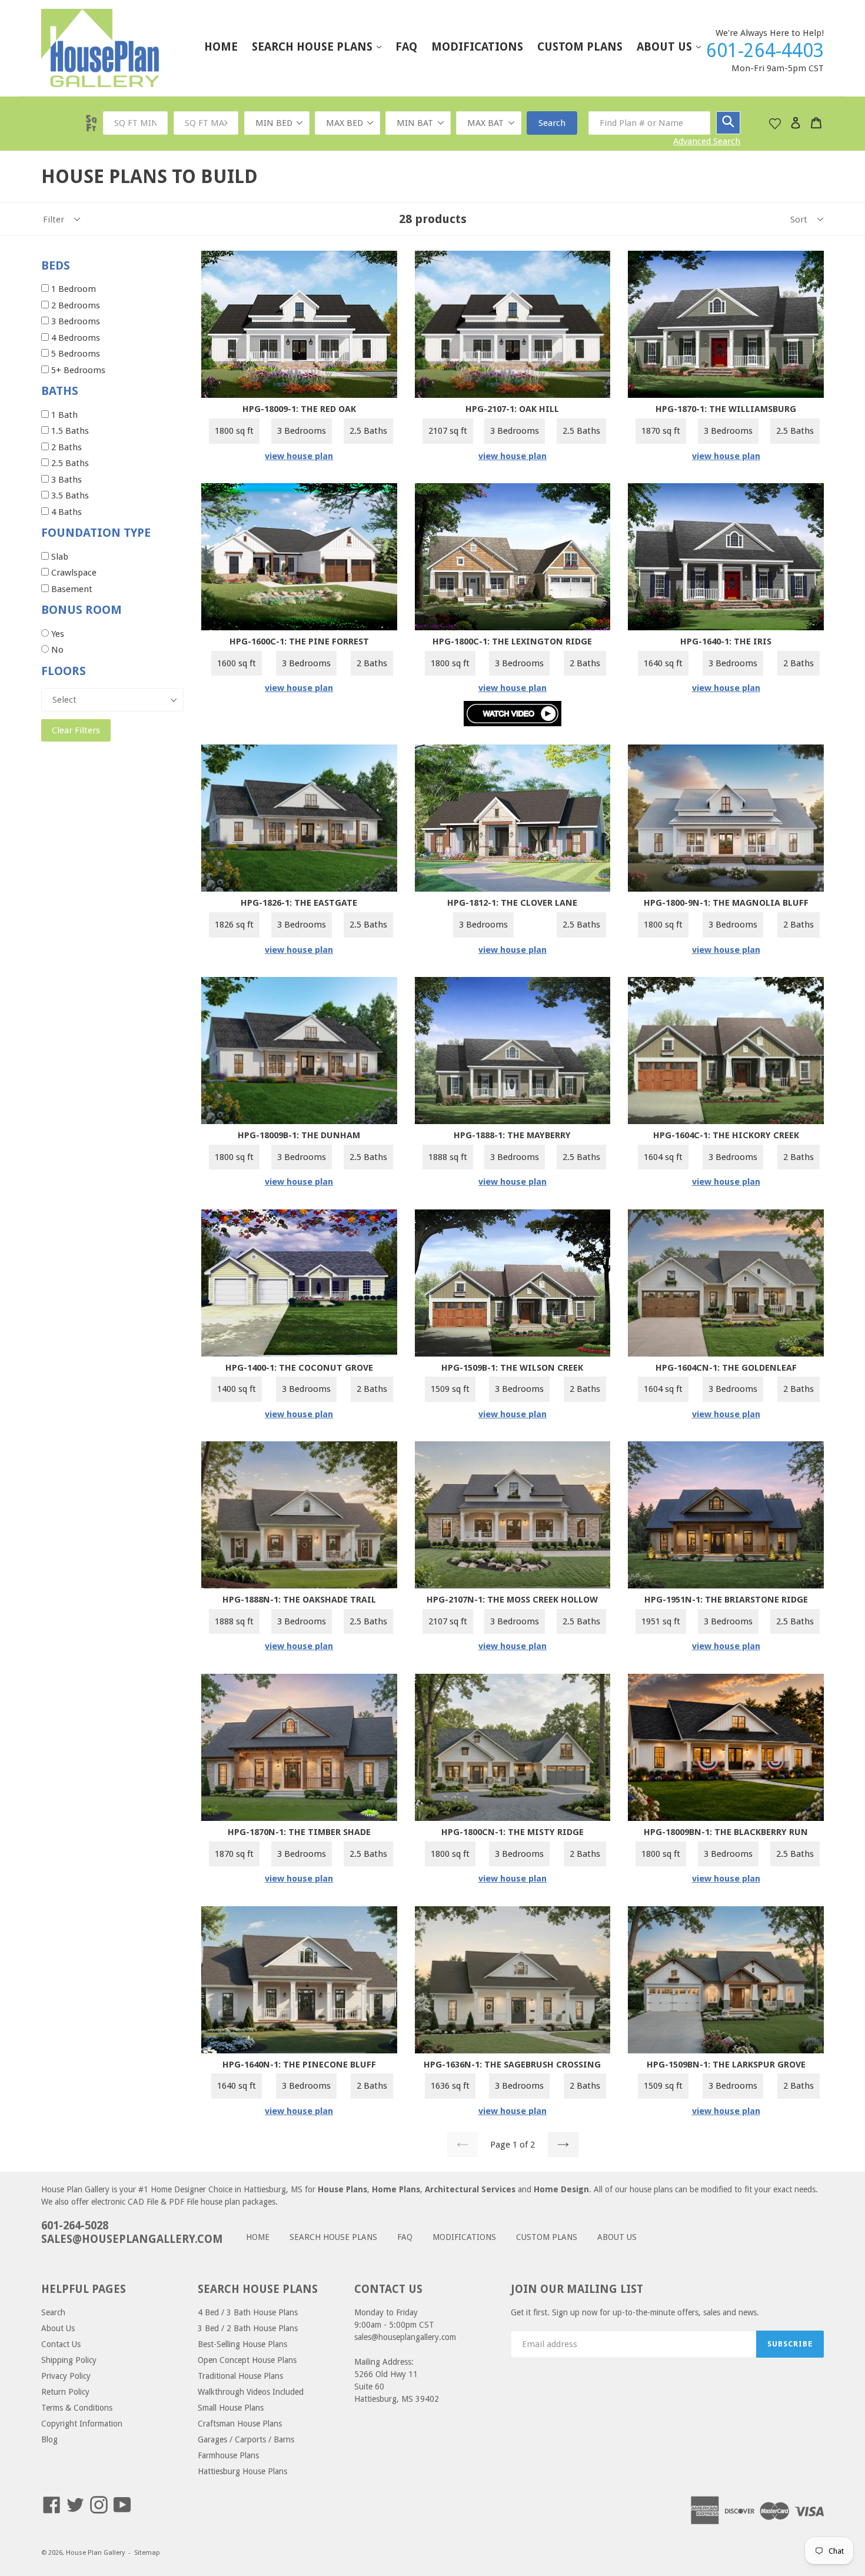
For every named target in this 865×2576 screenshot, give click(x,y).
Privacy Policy (66, 2376)
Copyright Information (82, 2424)
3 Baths (65, 480)
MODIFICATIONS (477, 47)
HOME (221, 47)
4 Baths (65, 512)
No (56, 650)
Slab (59, 557)
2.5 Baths (69, 463)
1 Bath (63, 415)
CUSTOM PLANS (580, 47)
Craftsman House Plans (240, 2424)
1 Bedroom (72, 289)
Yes (60, 634)
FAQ (406, 47)
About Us (58, 2328)
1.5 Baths (69, 431)
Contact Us (61, 2344)
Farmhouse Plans (228, 2455)
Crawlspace (73, 573)
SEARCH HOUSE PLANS (322, 46)
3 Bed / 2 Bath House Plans (248, 2328)
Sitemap (147, 2553)
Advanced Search (707, 141)
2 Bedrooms (74, 305)
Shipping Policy (69, 2360)
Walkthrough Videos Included (251, 2392)
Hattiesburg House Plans (242, 2471)
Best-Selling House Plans (242, 2344)
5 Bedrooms (74, 354)
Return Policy (65, 2392)
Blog (49, 2439)
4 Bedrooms (74, 338)
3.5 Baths (69, 496)
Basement (71, 589)
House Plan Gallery (95, 2553)
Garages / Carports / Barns (246, 2439)
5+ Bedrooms (77, 370)
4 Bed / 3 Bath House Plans (248, 2312)
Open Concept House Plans (247, 2360)
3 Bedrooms (74, 321)
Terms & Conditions (77, 2408)
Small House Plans (231, 2408)
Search (552, 123)
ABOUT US (675, 46)
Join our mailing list (577, 2289)
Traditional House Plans (240, 2376)
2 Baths (65, 447)
